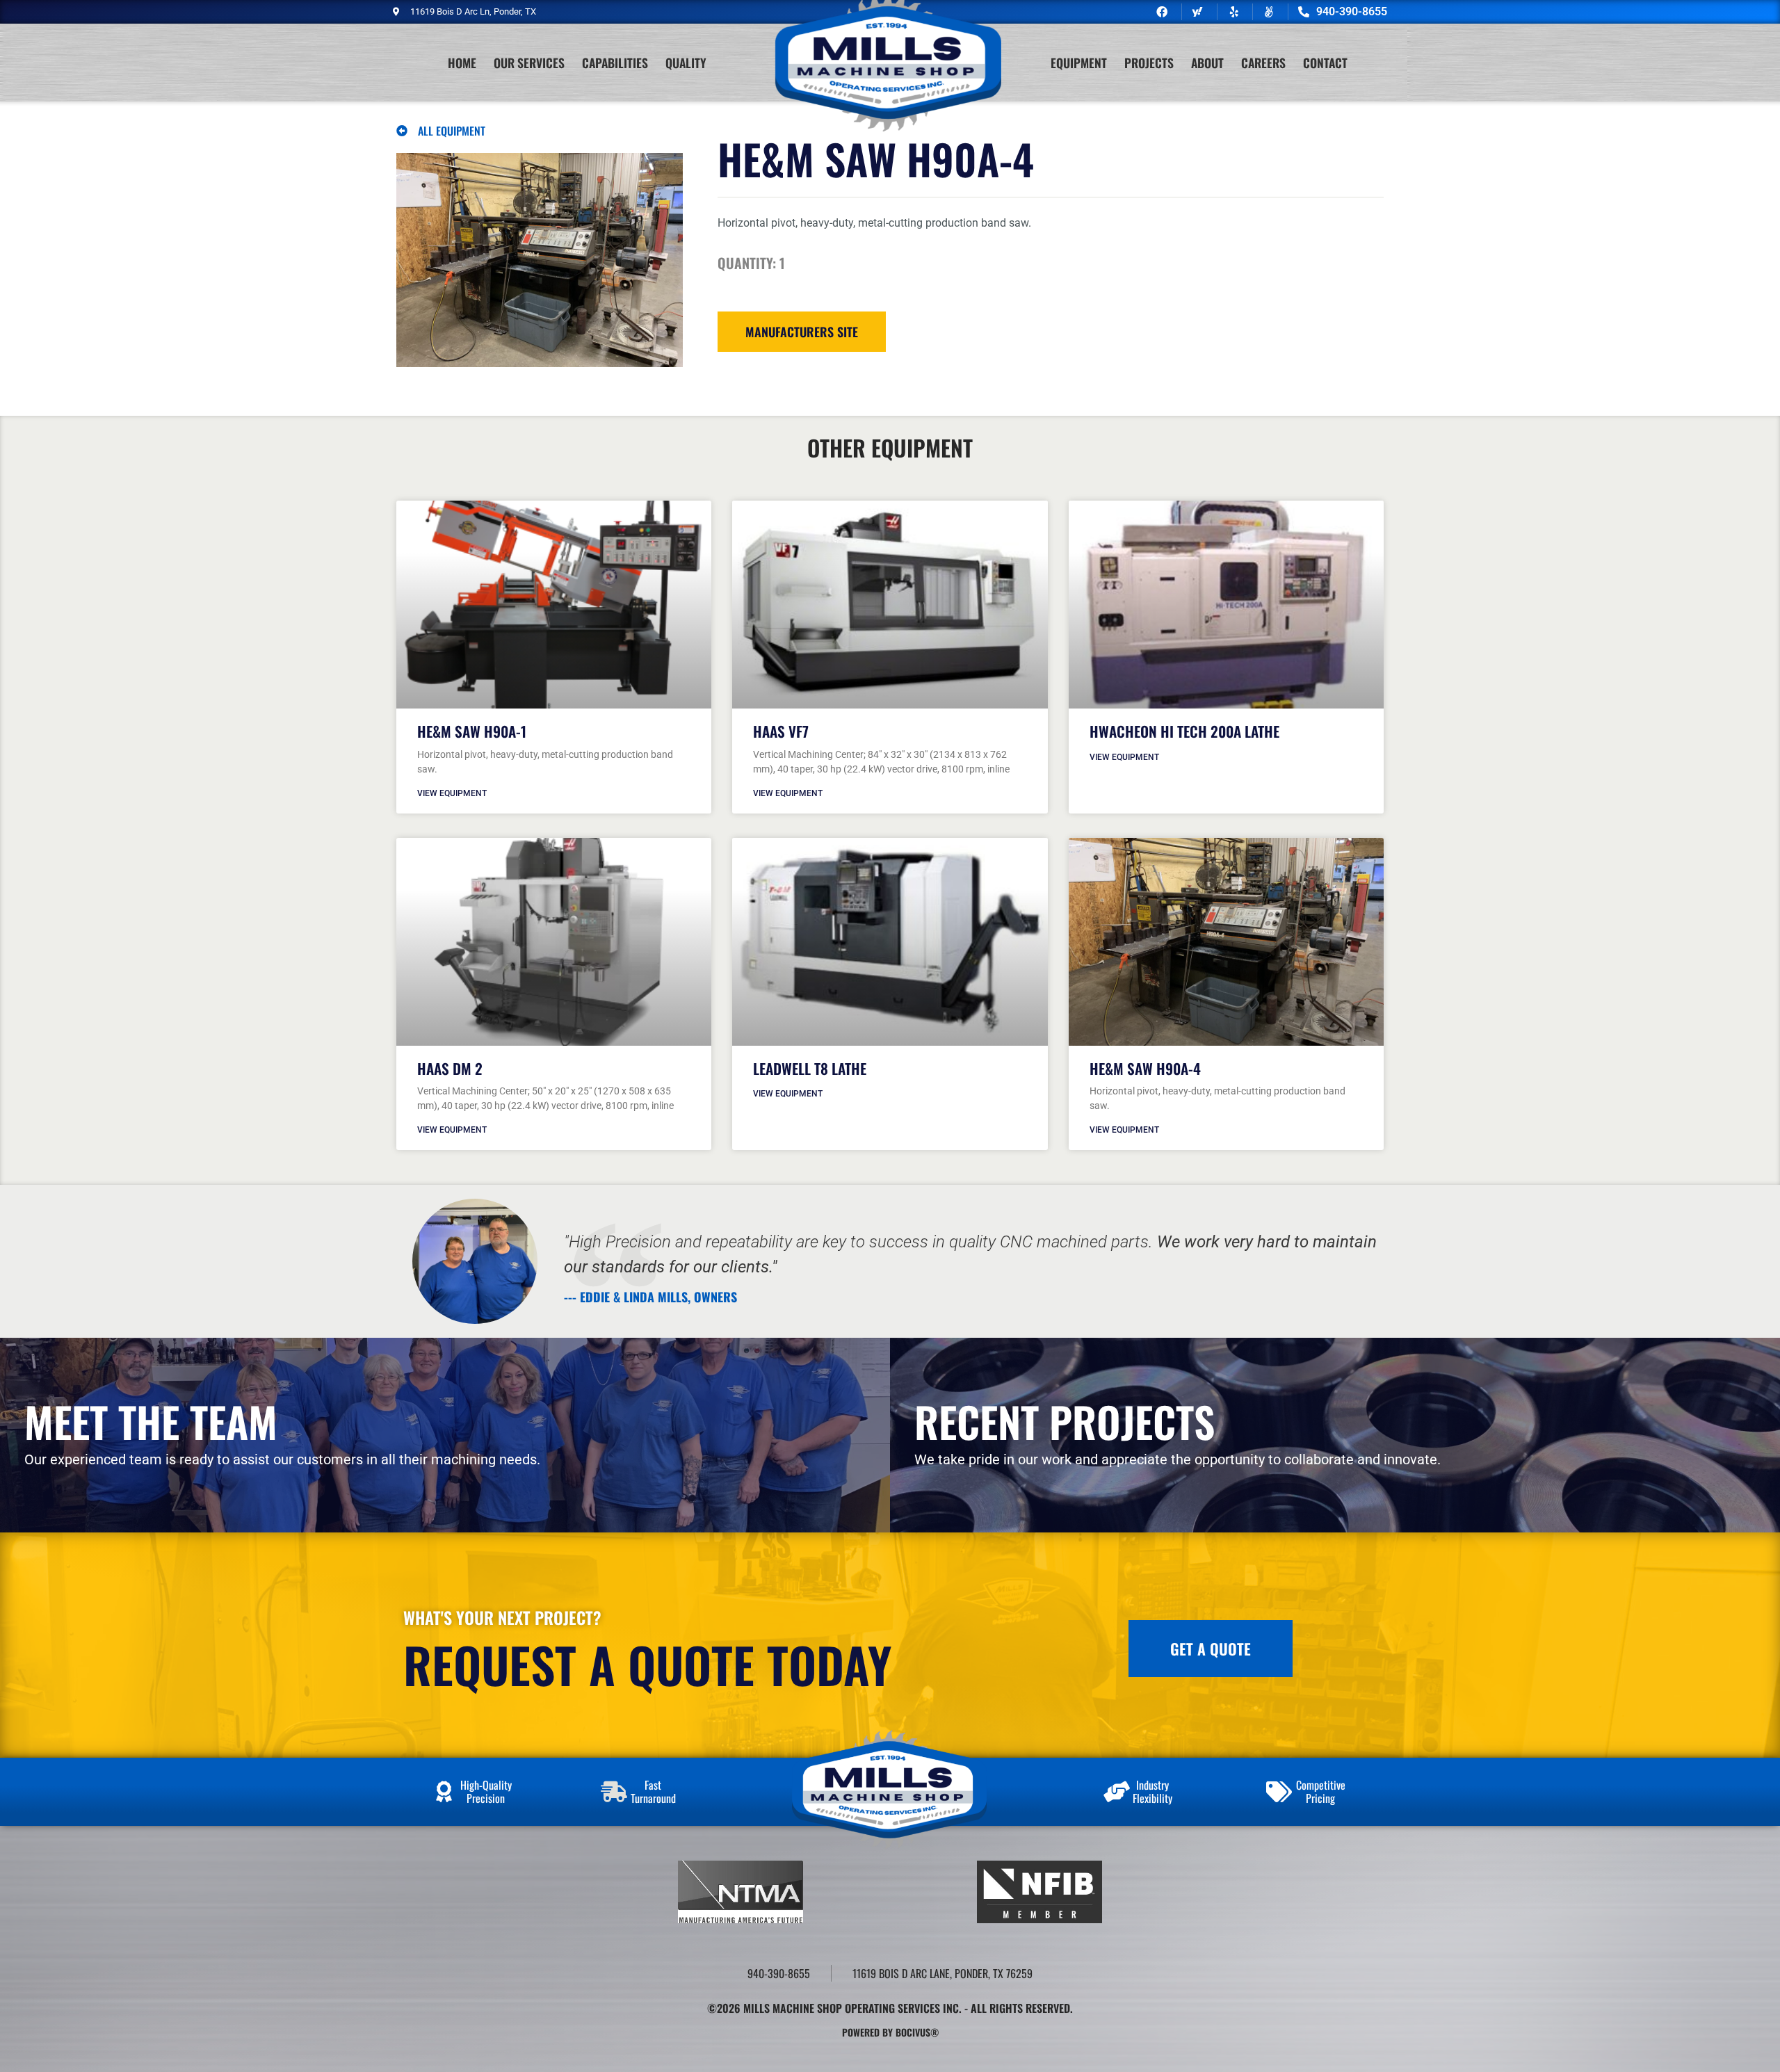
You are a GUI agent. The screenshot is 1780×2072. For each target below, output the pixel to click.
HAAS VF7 (781, 731)
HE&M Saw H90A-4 (1145, 1068)
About (1207, 63)
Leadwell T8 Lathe (810, 1068)
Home (462, 63)
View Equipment (452, 793)
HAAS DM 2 (450, 1068)
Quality (686, 63)
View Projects (981, 1473)
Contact (1325, 63)
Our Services (529, 63)
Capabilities (615, 63)
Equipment (1079, 63)
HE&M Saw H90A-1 (472, 731)
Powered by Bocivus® (890, 2032)
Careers (1263, 63)
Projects (1149, 63)
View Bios (79, 1473)
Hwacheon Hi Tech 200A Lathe (1184, 731)
